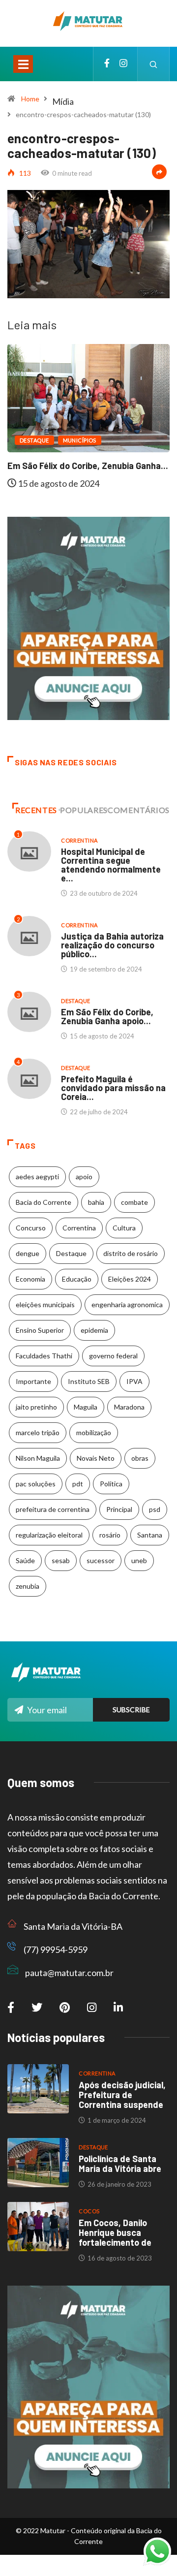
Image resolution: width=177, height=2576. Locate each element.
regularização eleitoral (49, 1535)
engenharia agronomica (127, 1304)
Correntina (79, 840)
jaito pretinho (36, 1407)
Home (30, 99)
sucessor (101, 1560)
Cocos (89, 2211)
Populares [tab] (84, 810)
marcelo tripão (38, 1432)
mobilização (94, 1432)
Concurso (31, 1228)
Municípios (80, 440)
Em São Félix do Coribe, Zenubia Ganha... (88, 466)
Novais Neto (96, 1458)
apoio (84, 1177)
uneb (139, 1560)
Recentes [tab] (36, 810)
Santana (150, 1535)
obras (140, 1458)
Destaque (34, 440)
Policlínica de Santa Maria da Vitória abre (120, 2164)
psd (155, 1509)
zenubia (28, 1586)
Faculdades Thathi (44, 1356)
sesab (61, 1560)
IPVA (134, 1381)
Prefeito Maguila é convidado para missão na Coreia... (113, 1088)
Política (111, 1484)
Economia (30, 1279)
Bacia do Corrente (44, 1202)
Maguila (86, 1407)
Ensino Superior (40, 1330)
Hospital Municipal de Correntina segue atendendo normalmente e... (111, 865)
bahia (96, 1202)
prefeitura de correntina (53, 1509)
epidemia (94, 1330)
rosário (110, 1535)
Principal (119, 1509)
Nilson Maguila (38, 1458)
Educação (77, 1279)
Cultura (124, 1228)
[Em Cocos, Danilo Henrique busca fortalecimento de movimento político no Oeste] (38, 2227)
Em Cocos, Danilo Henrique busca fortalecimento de (115, 2232)
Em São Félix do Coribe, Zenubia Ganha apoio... (107, 1016)
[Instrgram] (123, 64)
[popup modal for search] (154, 64)
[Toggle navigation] (23, 64)
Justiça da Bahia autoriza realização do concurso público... (112, 945)
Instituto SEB (89, 1381)
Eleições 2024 (130, 1279)
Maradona (129, 1407)
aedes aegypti (37, 1177)
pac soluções (36, 1484)
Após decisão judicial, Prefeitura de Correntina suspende (122, 2095)
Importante (33, 1381)
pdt (78, 1484)
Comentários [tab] (139, 810)
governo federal (113, 1356)
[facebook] (107, 64)
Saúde (25, 1560)
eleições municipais (45, 1304)
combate (134, 1202)
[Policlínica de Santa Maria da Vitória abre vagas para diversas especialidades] (38, 2163)
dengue (28, 1253)
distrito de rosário (131, 1253)
